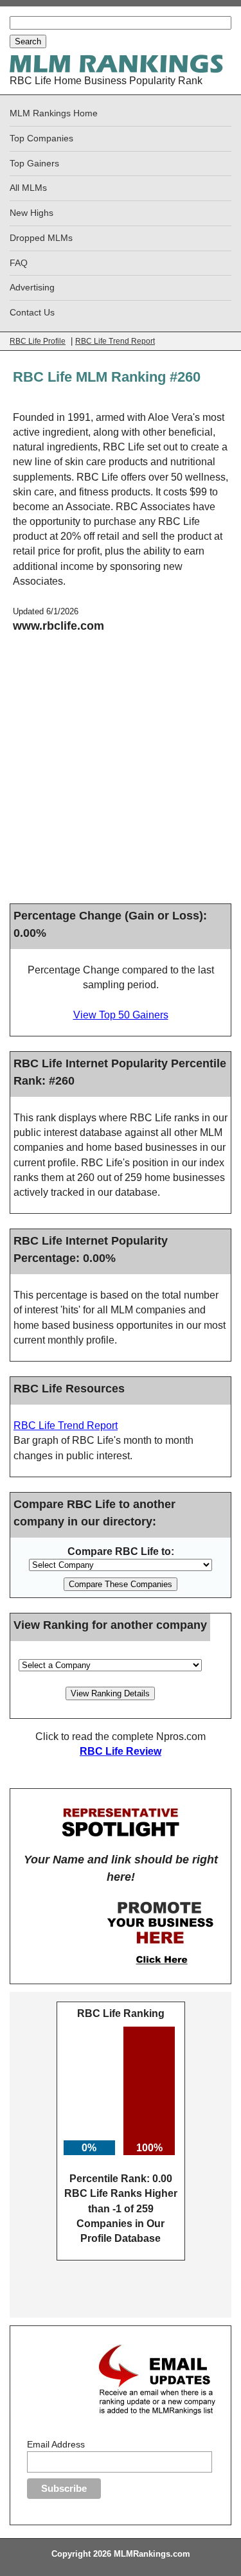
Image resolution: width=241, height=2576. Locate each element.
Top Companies (41, 138)
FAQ (19, 263)
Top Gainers (34, 164)
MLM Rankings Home (54, 113)
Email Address (56, 2444)
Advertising (32, 288)
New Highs (31, 213)
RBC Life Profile (38, 341)
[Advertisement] (121, 773)
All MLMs (28, 188)
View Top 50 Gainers (121, 1015)
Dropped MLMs (41, 238)
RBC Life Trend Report (115, 341)
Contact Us (32, 313)
